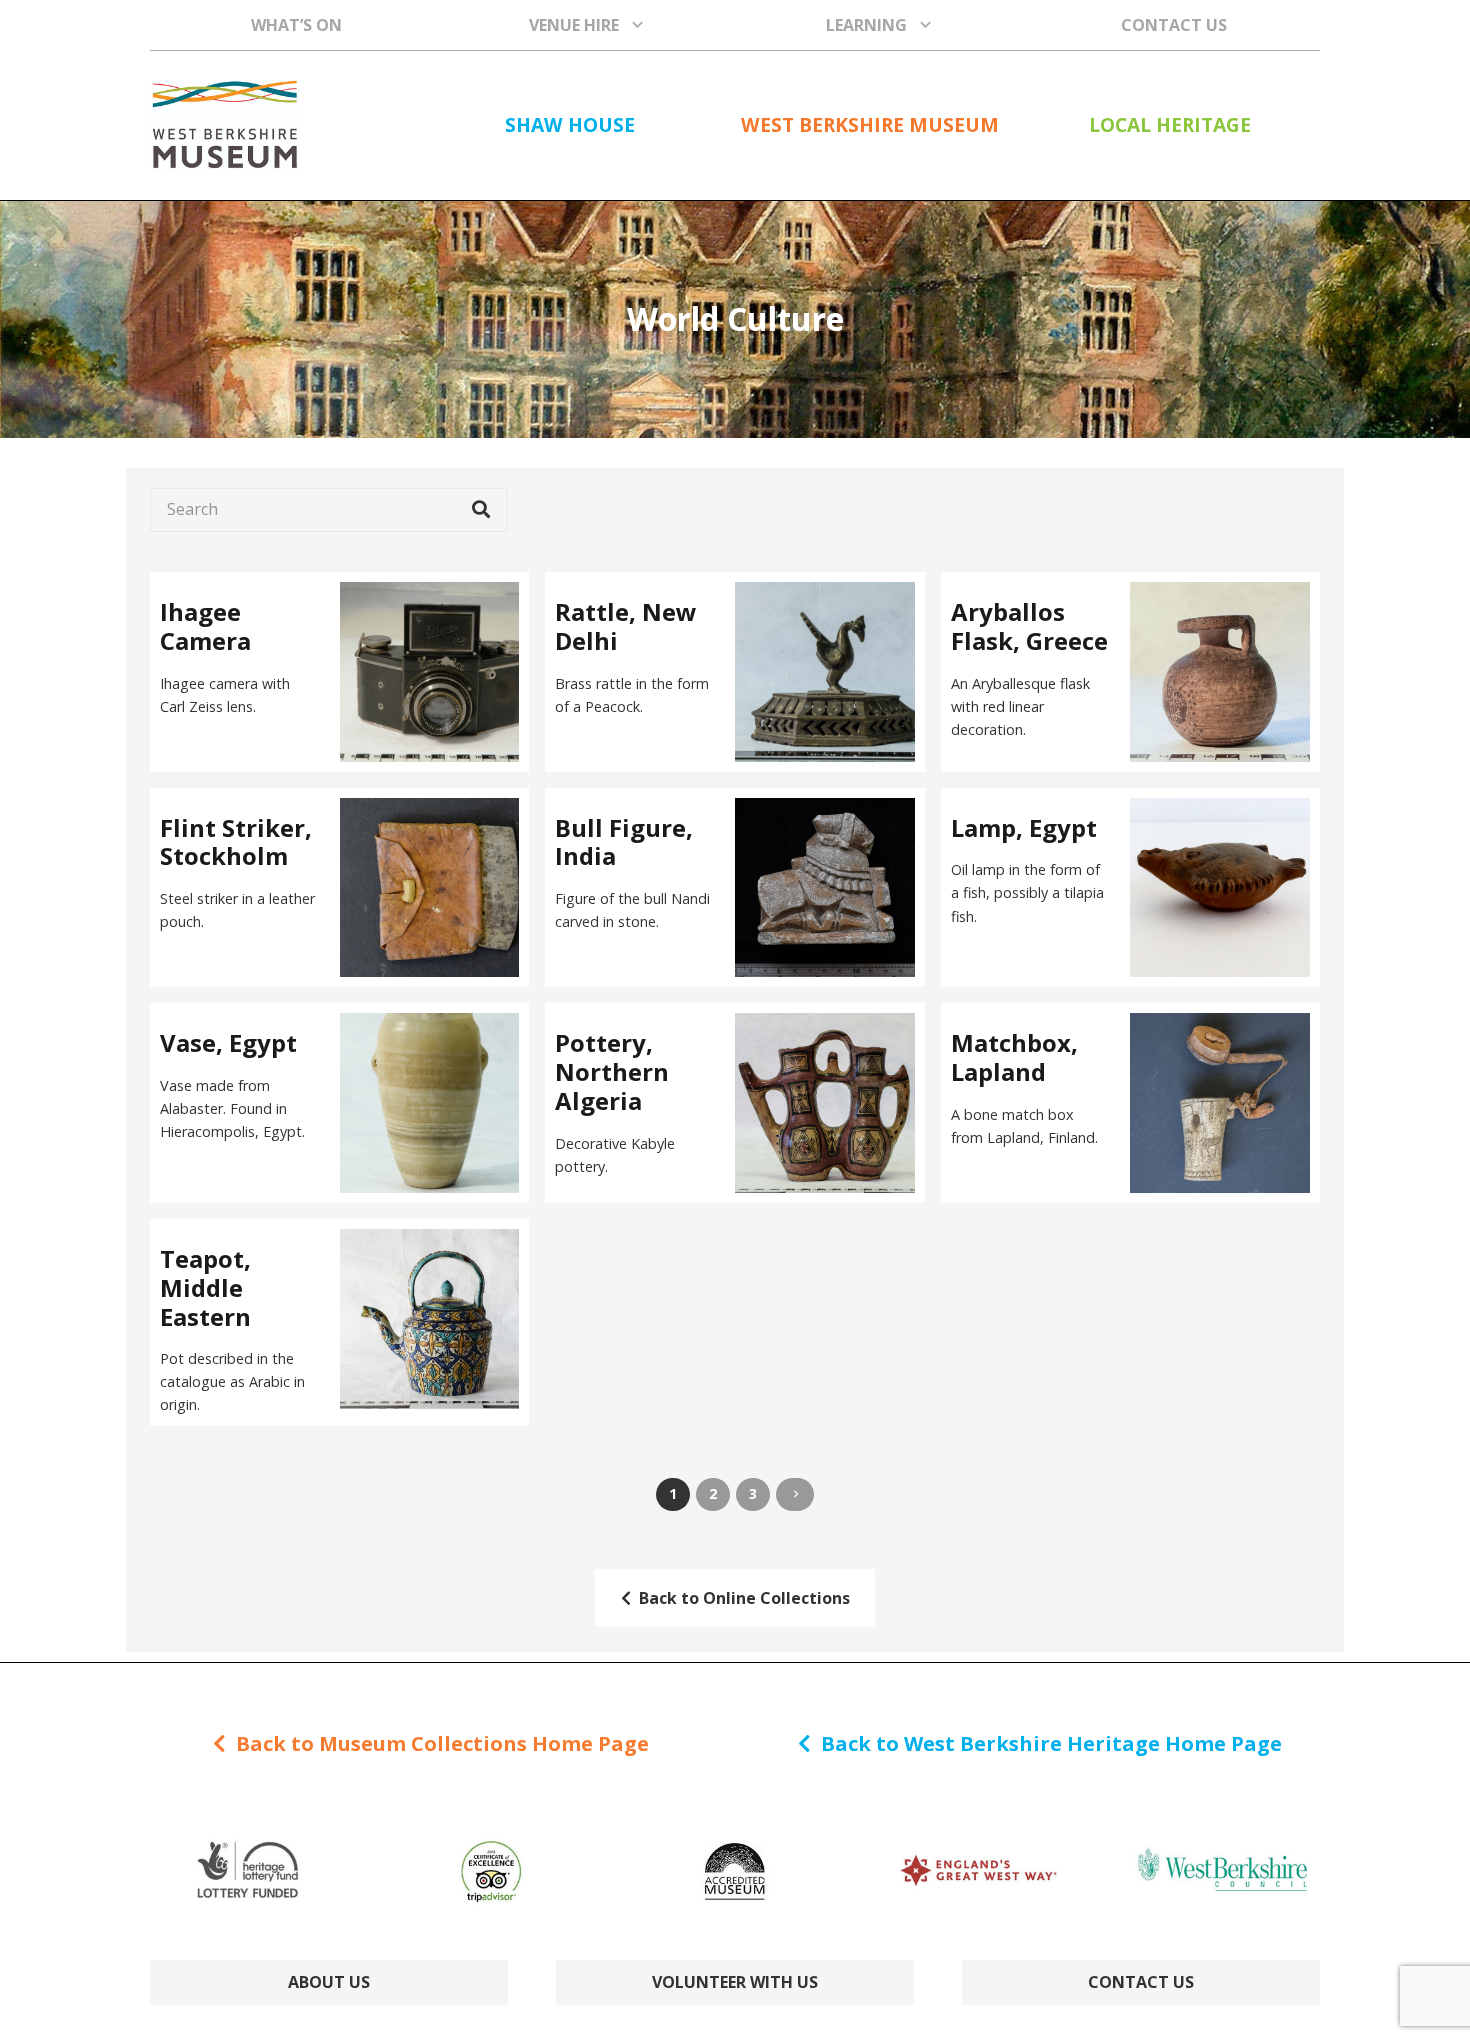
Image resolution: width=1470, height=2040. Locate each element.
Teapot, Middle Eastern (205, 1287)
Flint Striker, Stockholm (236, 842)
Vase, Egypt (228, 1042)
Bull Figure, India (624, 842)
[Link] (224, 125)
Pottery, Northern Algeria (612, 1071)
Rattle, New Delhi (626, 626)
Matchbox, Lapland (1014, 1057)
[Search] (481, 510)
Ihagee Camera (205, 626)
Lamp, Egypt (1024, 827)
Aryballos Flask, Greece (1029, 626)
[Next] (795, 1495)
